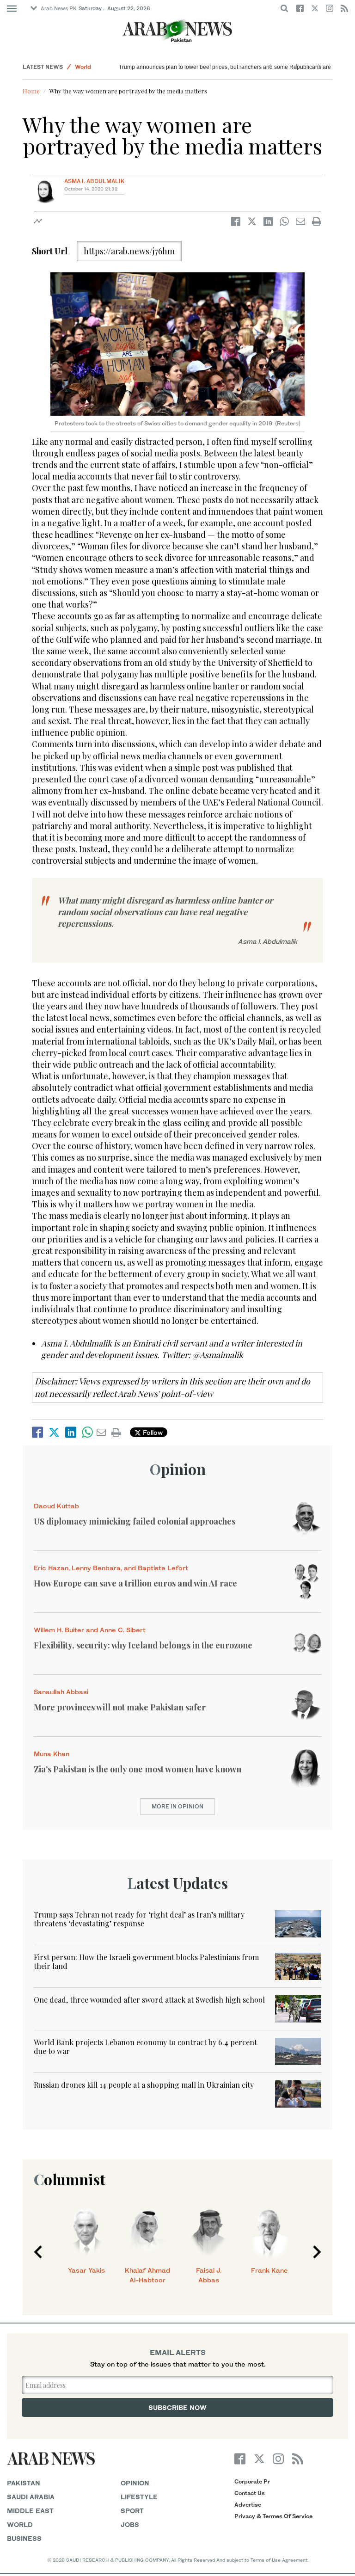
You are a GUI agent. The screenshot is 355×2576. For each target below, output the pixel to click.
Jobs (130, 2524)
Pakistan (24, 2483)
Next (317, 2252)
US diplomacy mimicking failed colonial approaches (135, 1521)
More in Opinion (177, 1806)
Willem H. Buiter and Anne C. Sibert (90, 1630)
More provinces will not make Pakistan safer (120, 1707)
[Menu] (12, 9)
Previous (38, 2252)
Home (31, 91)
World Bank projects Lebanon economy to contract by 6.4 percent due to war (145, 2047)
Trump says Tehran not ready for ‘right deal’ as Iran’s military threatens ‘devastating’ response (139, 1919)
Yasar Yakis (86, 2270)
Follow (152, 1432)
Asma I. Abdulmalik (94, 181)
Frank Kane (269, 2270)
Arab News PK (59, 8)
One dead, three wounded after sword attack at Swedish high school (149, 2000)
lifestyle (139, 2497)
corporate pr (252, 2481)
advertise (248, 2505)
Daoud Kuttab (56, 1506)
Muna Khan (52, 1754)
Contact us (250, 2493)
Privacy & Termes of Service (273, 2516)
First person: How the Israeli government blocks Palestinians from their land (146, 1961)
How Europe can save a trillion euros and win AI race (135, 1583)
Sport (132, 2511)
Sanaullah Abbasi (61, 1692)
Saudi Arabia (31, 2497)
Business (24, 2538)
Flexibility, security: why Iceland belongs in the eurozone (143, 1645)
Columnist (70, 2179)
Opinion (178, 1469)
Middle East (30, 2511)
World (83, 67)
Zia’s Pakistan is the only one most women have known (138, 1769)
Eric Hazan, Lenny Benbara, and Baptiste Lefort (111, 1568)
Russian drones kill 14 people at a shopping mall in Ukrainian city (144, 2085)
